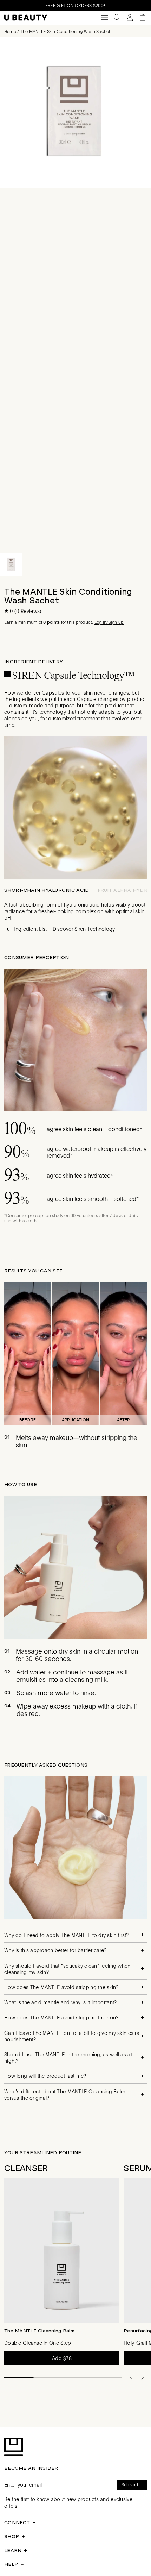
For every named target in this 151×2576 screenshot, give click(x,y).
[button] (11, 565)
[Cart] (143, 18)
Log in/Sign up (109, 622)
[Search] (117, 18)
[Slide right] (143, 2377)
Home (10, 31)
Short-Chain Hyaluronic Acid (47, 890)
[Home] (26, 18)
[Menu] (105, 18)
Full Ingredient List (26, 929)
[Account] (130, 18)
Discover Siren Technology (84, 929)
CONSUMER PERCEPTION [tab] (37, 957)
